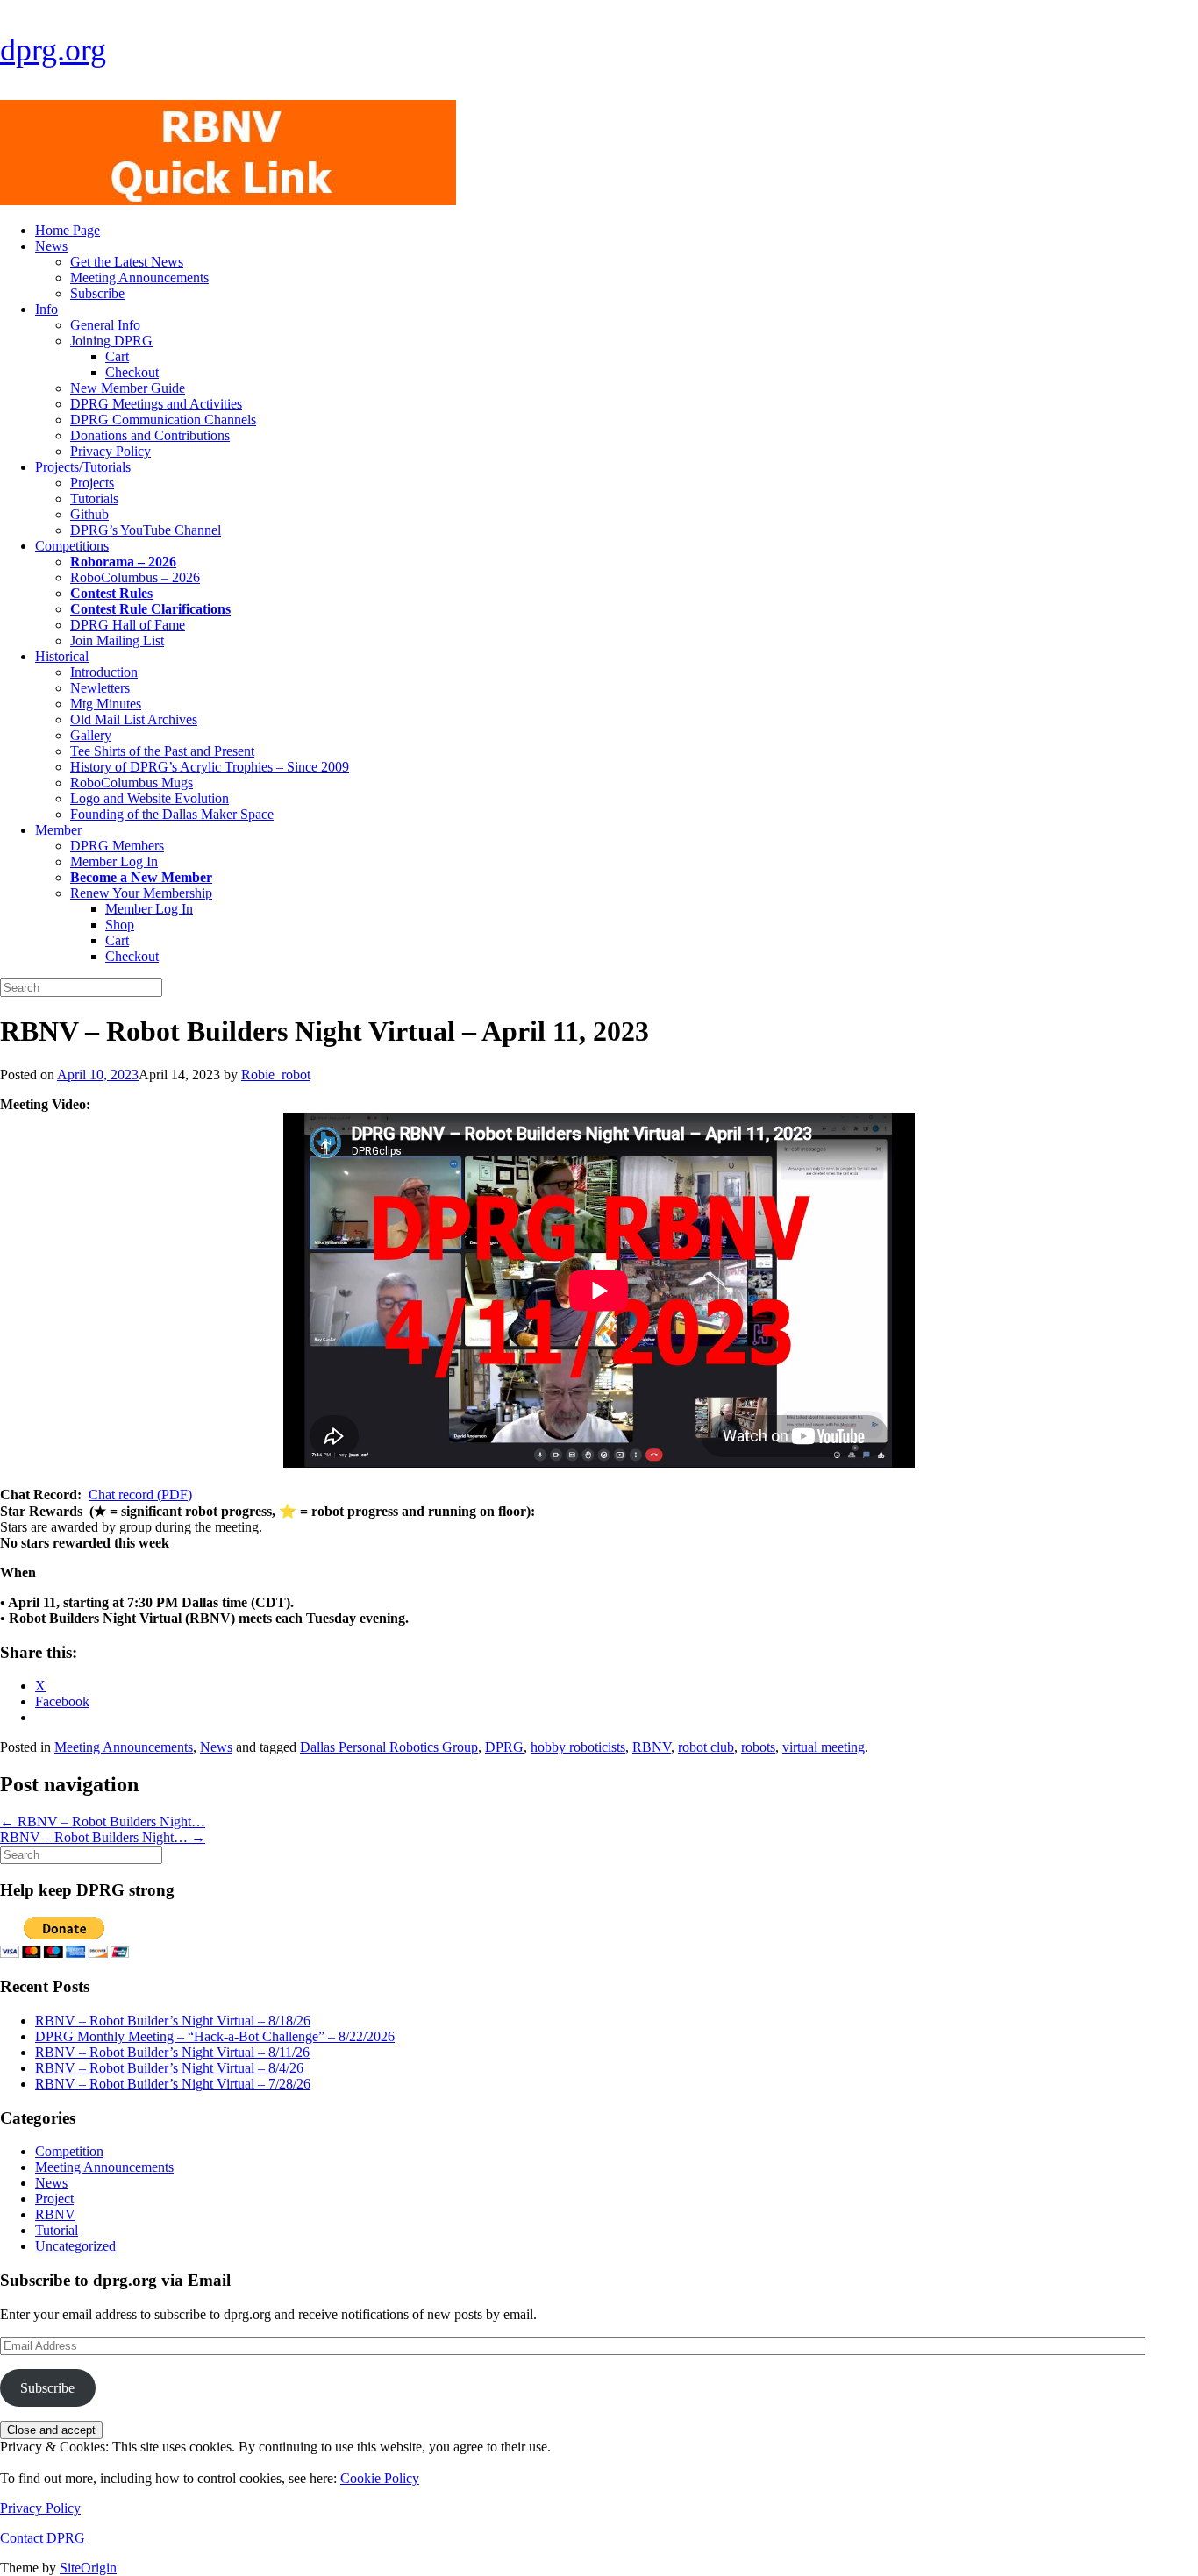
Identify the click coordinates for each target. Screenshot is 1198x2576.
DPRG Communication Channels (163, 420)
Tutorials (94, 498)
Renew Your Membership (141, 893)
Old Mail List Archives (134, 719)
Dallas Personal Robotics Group (389, 1747)
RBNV (652, 1747)
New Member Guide (128, 388)
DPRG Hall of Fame (128, 625)
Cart (117, 356)
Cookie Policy (380, 2478)
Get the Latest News (127, 262)
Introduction (104, 672)
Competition (69, 2151)
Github (89, 514)
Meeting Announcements (139, 278)
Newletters (100, 688)
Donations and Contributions (150, 435)
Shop (120, 925)
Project (54, 2199)
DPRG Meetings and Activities (156, 404)
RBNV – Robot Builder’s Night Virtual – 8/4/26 (169, 2068)
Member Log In (114, 861)
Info (46, 309)
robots (758, 1747)
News (51, 246)
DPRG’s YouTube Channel (146, 530)
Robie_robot (276, 1075)
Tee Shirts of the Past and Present (162, 751)
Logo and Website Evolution (150, 798)
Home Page (68, 230)
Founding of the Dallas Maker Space (172, 814)
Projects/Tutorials (83, 467)
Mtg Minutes (106, 704)
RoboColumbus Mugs (132, 783)
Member (58, 830)
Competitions (72, 546)
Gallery (91, 735)
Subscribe (97, 293)
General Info (105, 325)
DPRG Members (117, 846)
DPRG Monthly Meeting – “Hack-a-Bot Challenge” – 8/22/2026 (215, 2036)
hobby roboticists (578, 1747)
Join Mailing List (117, 640)
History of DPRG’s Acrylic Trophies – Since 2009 (210, 767)
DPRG (504, 1747)
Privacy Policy (111, 451)
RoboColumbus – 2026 (135, 577)
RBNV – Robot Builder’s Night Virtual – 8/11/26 (172, 2052)
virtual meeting (824, 1747)
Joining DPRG (111, 341)
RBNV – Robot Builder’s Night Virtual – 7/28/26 (173, 2084)
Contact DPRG (43, 2538)
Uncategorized (75, 2246)
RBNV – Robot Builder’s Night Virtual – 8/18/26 (173, 2021)
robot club (706, 1747)
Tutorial (57, 2230)
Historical (62, 656)
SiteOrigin (88, 2568)
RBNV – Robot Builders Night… (103, 1822)
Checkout (132, 372)
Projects (92, 483)
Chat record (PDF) (140, 1494)
